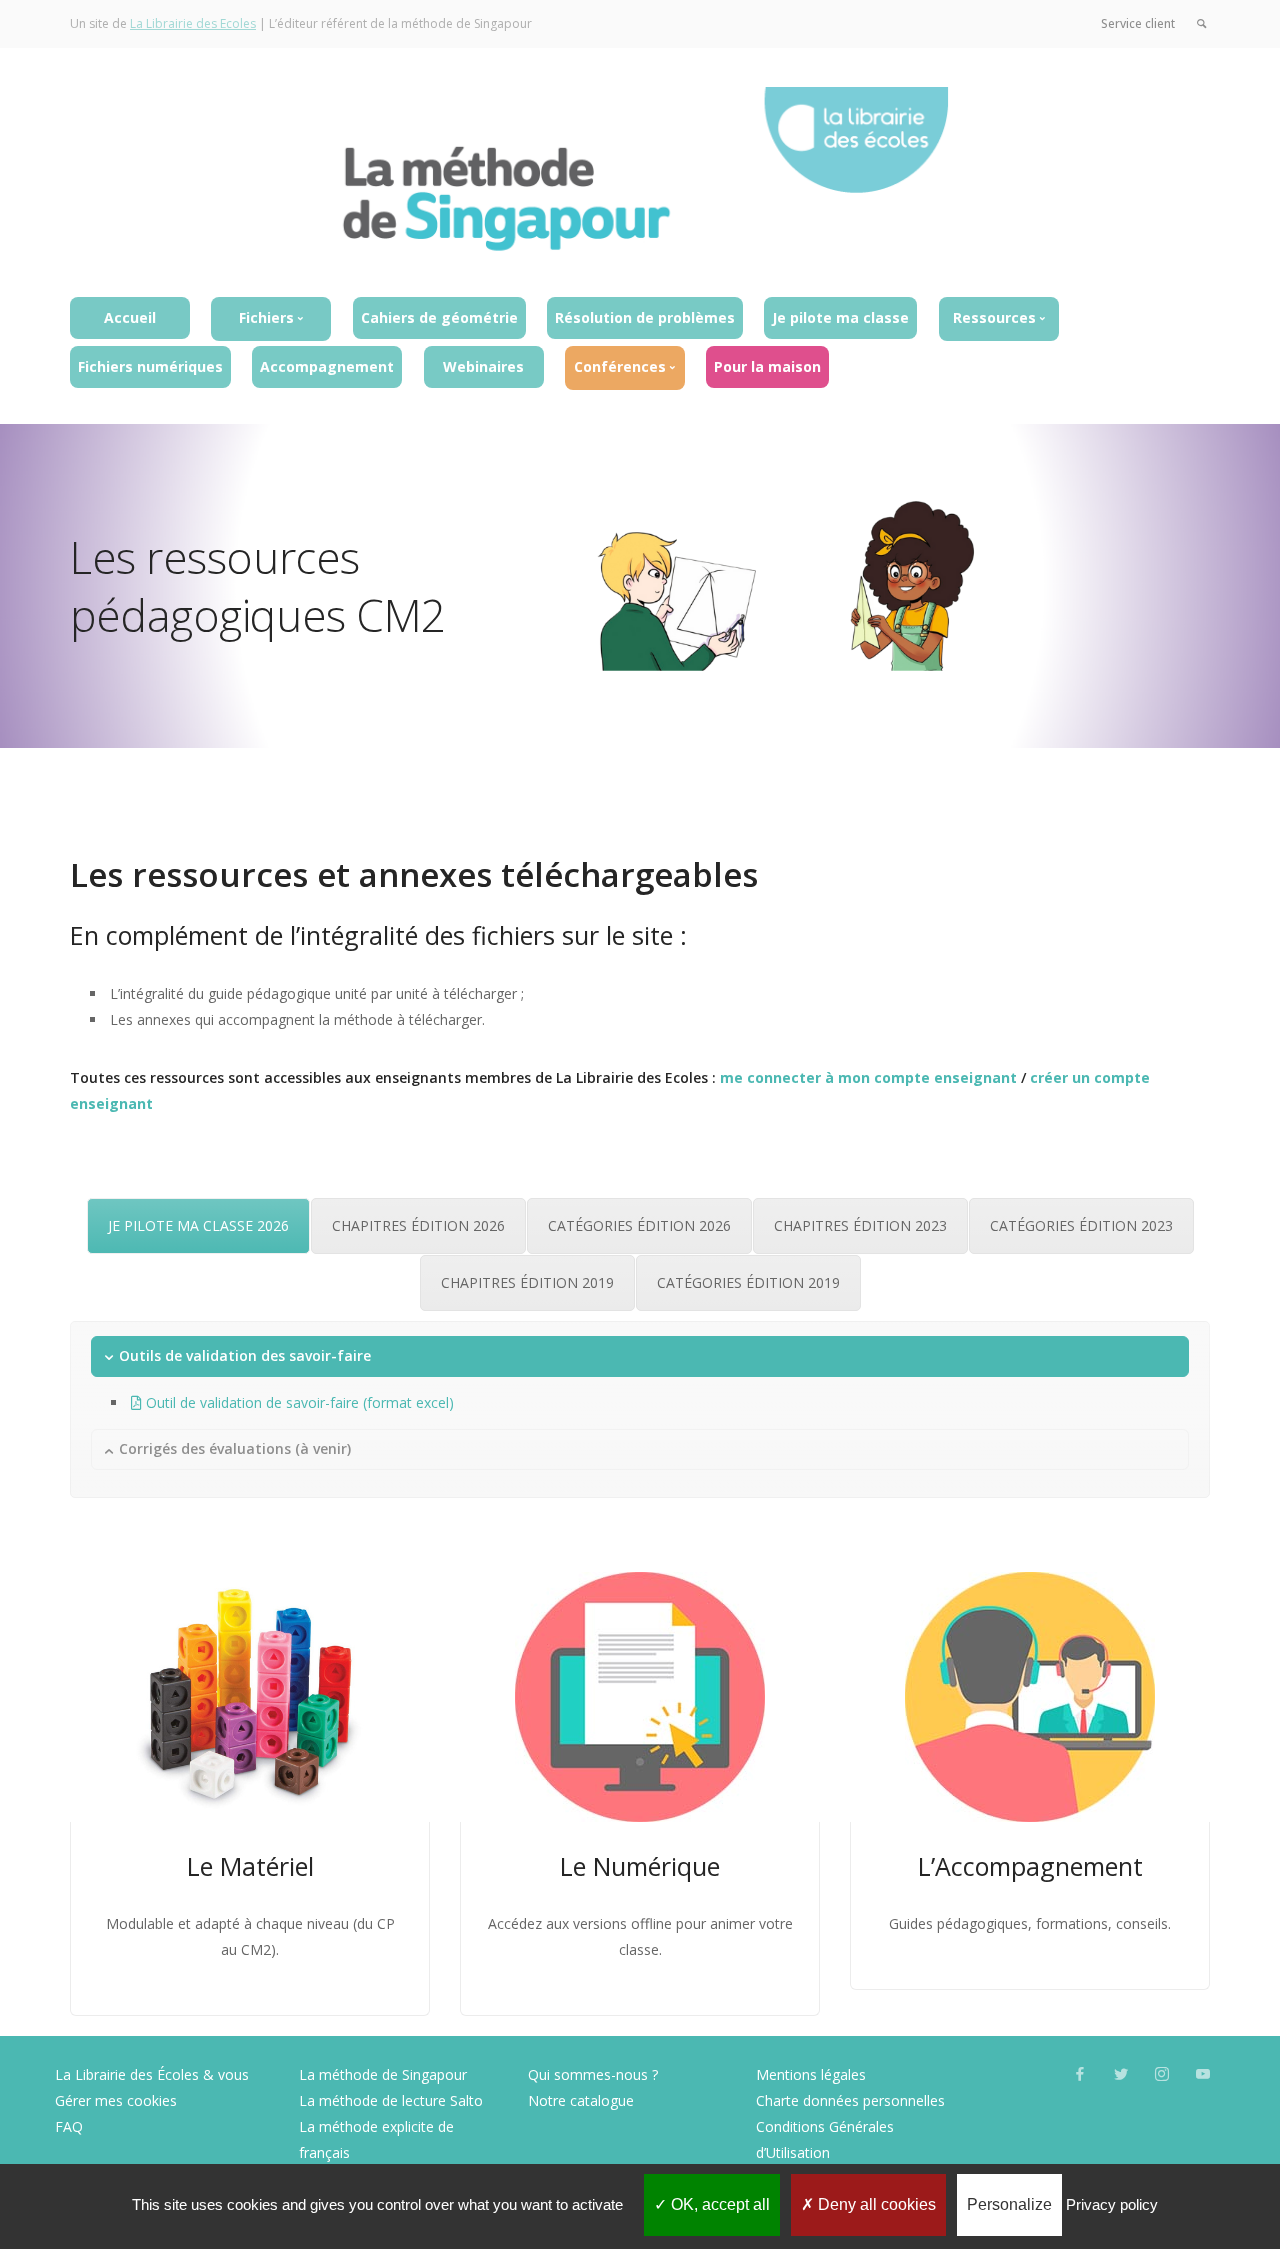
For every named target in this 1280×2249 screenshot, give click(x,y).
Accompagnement (327, 366)
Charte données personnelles (850, 2100)
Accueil (130, 317)
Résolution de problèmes (645, 317)
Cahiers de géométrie (439, 317)
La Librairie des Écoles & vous (152, 2074)
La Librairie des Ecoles (193, 23)
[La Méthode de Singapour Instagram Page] (1161, 2074)
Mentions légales (811, 2074)
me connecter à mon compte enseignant (868, 1077)
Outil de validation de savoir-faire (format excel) (298, 1402)
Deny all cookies (875, 2204)
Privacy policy (1112, 2204)
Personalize (1009, 2204)
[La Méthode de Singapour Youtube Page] (1202, 2074)
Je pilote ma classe (840, 317)
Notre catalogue (581, 2100)
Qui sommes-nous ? (593, 2074)
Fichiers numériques (150, 366)
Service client (1138, 23)
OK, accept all (718, 2204)
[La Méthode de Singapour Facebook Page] (1079, 2074)
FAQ (69, 2126)
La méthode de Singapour (383, 2074)
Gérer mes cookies (116, 2100)
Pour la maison (767, 366)
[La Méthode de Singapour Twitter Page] (1120, 2074)
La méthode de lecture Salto (391, 2100)
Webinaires (483, 366)
